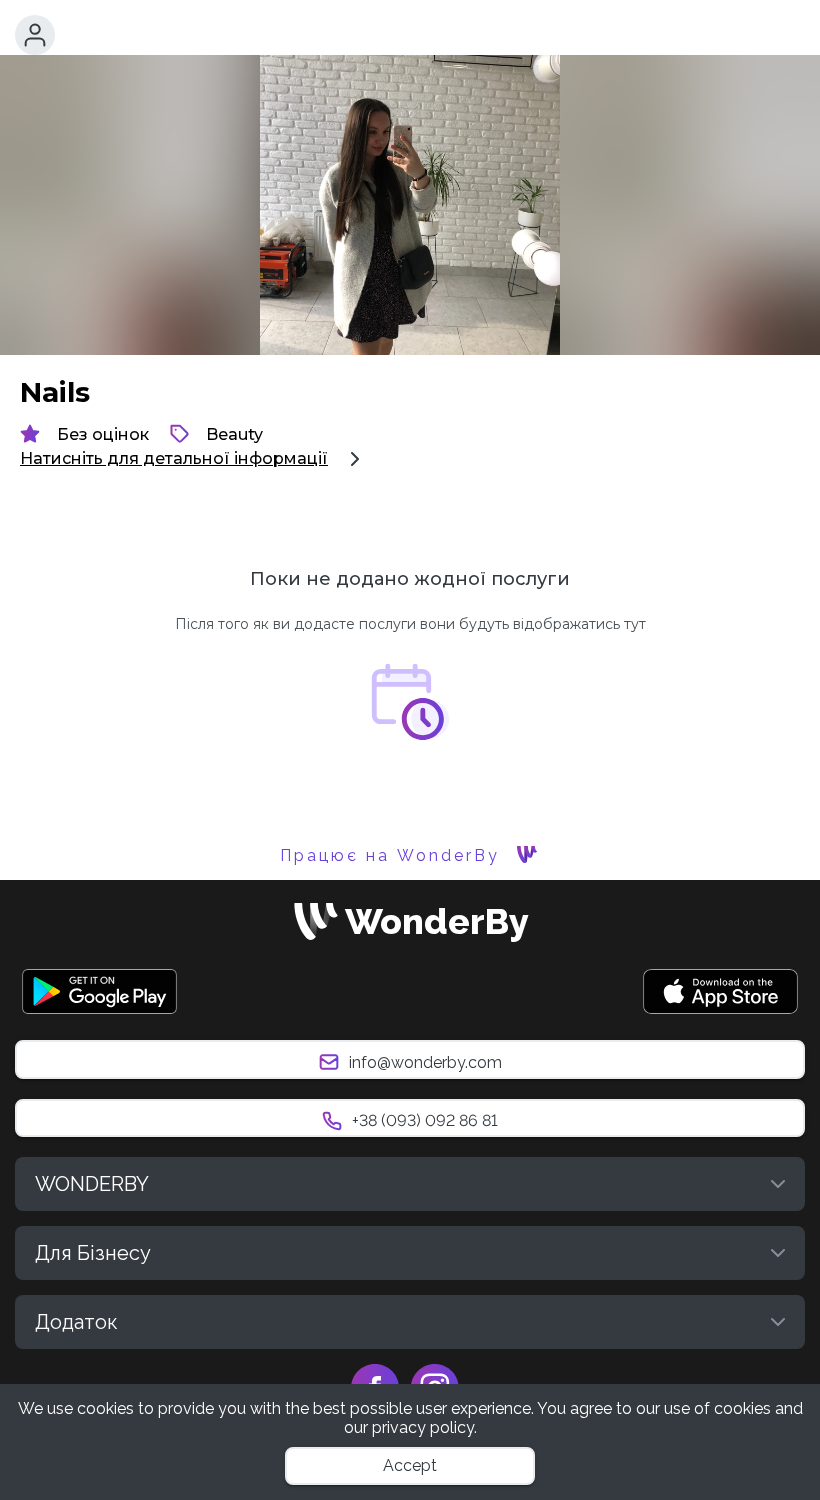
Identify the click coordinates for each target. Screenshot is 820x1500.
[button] (35, 35)
